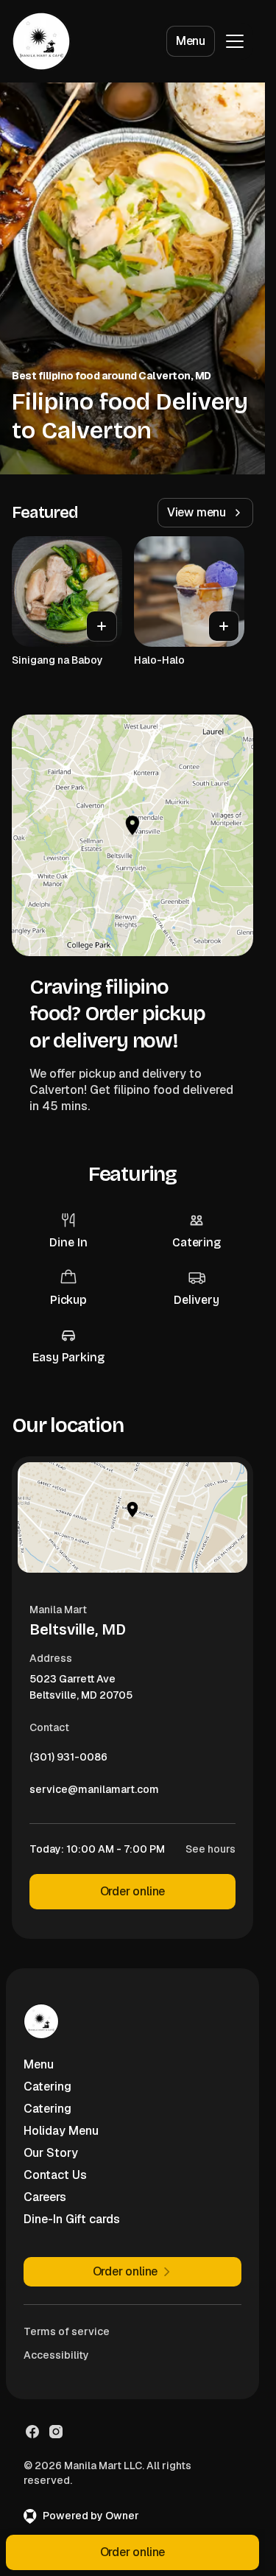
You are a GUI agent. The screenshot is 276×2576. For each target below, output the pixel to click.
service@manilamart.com (94, 1793)
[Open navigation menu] (235, 41)
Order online (133, 1891)
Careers (45, 2197)
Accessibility (56, 2355)
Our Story (51, 2153)
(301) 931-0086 (68, 1761)
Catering (47, 2087)
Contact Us (55, 2175)
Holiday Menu (61, 2131)
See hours (210, 1849)
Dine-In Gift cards (72, 2219)
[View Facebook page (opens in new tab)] (32, 2432)
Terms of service (67, 2331)
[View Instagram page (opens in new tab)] (56, 2432)
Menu (191, 41)
